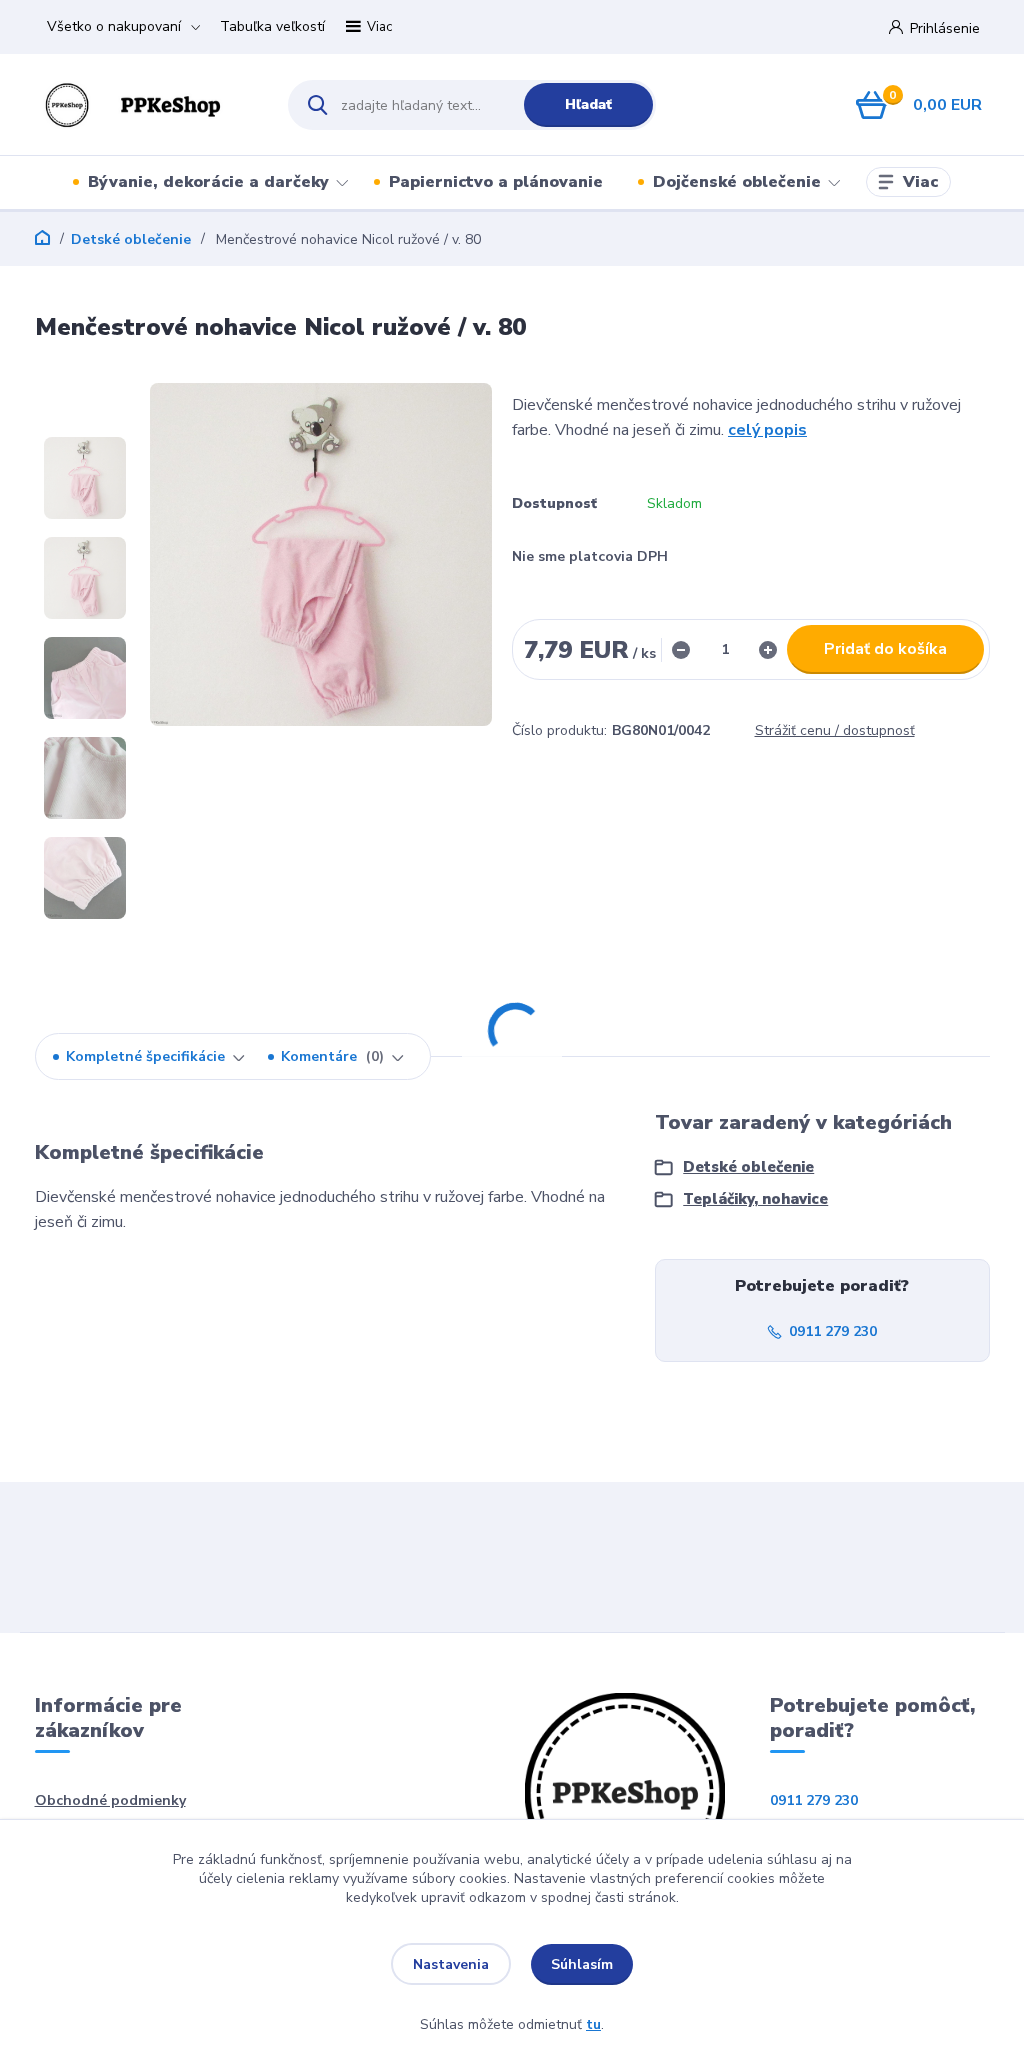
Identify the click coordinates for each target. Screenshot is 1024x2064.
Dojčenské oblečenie (737, 182)
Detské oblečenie (131, 239)
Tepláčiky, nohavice (755, 1199)
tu (593, 2024)
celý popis (767, 430)
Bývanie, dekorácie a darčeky (208, 182)
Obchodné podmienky (110, 1800)
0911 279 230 (833, 1331)
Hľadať (588, 104)
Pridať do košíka (885, 649)
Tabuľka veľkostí (272, 26)
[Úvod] (144, 104)
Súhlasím (582, 1964)
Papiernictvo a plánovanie (496, 182)
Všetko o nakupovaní (114, 26)
